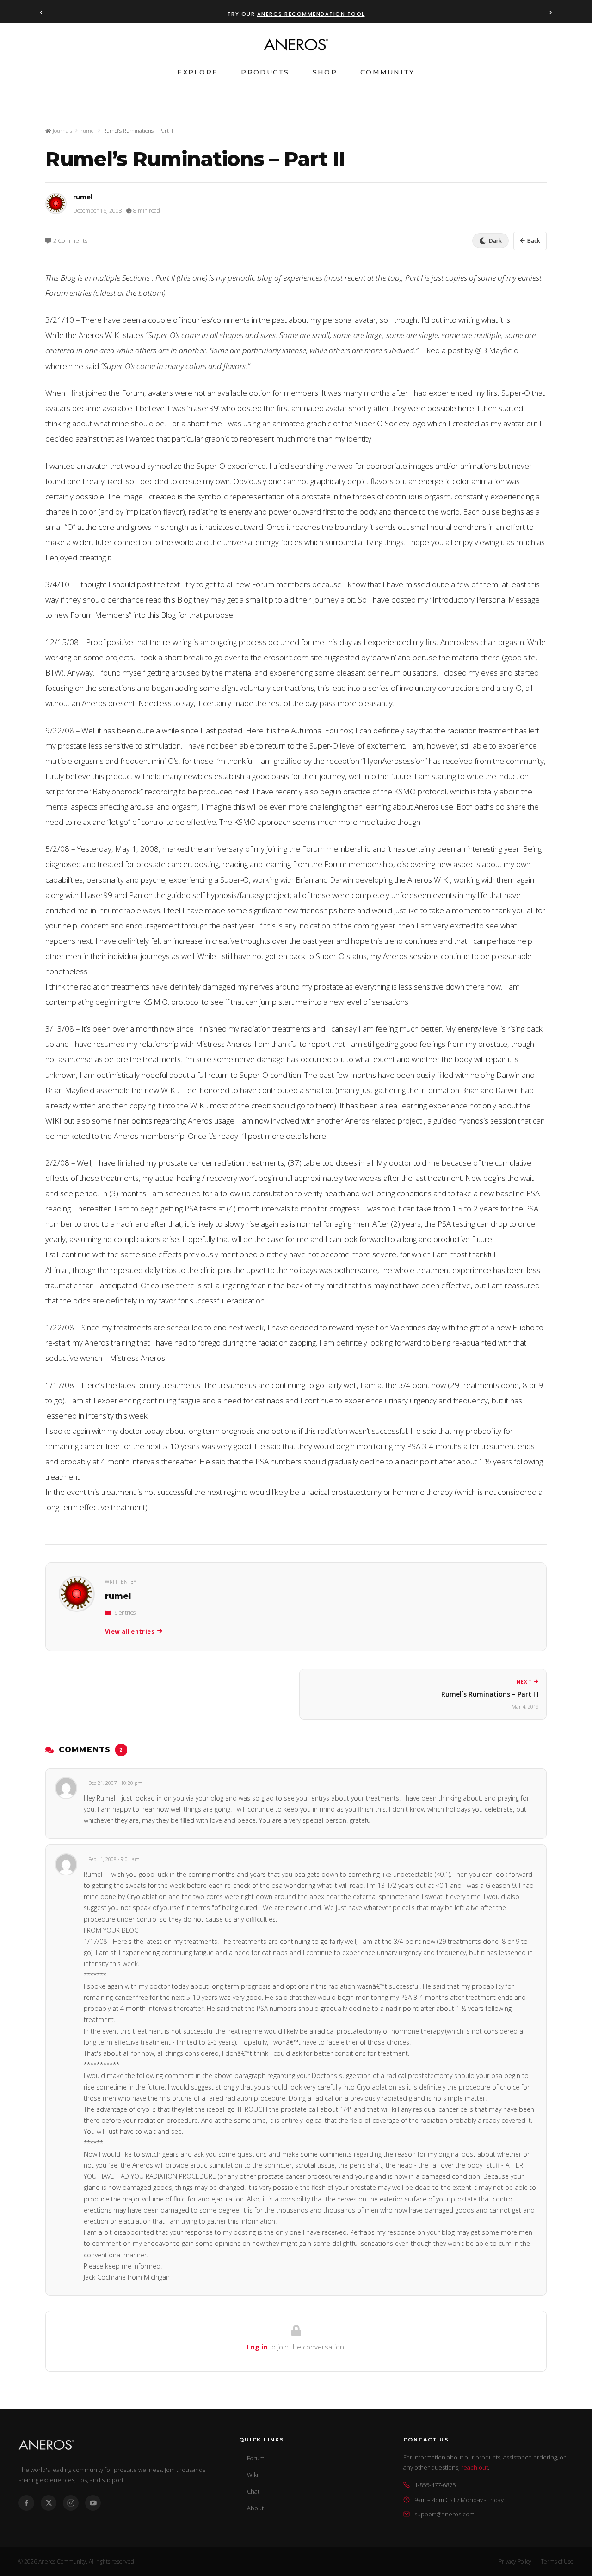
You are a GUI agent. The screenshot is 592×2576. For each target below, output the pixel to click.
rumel (88, 131)
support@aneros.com (444, 2514)
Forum (256, 2458)
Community (388, 72)
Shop (325, 72)
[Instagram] (71, 2503)
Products (265, 72)
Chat (253, 2491)
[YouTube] (93, 2503)
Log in (257, 2347)
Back (534, 241)
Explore (197, 72)
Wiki (253, 2475)
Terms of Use (557, 2561)
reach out (475, 2467)
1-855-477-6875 (435, 2485)
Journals (62, 131)
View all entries (130, 1632)
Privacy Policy (515, 2561)
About (255, 2508)
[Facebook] (26, 2503)
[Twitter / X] (49, 2503)
